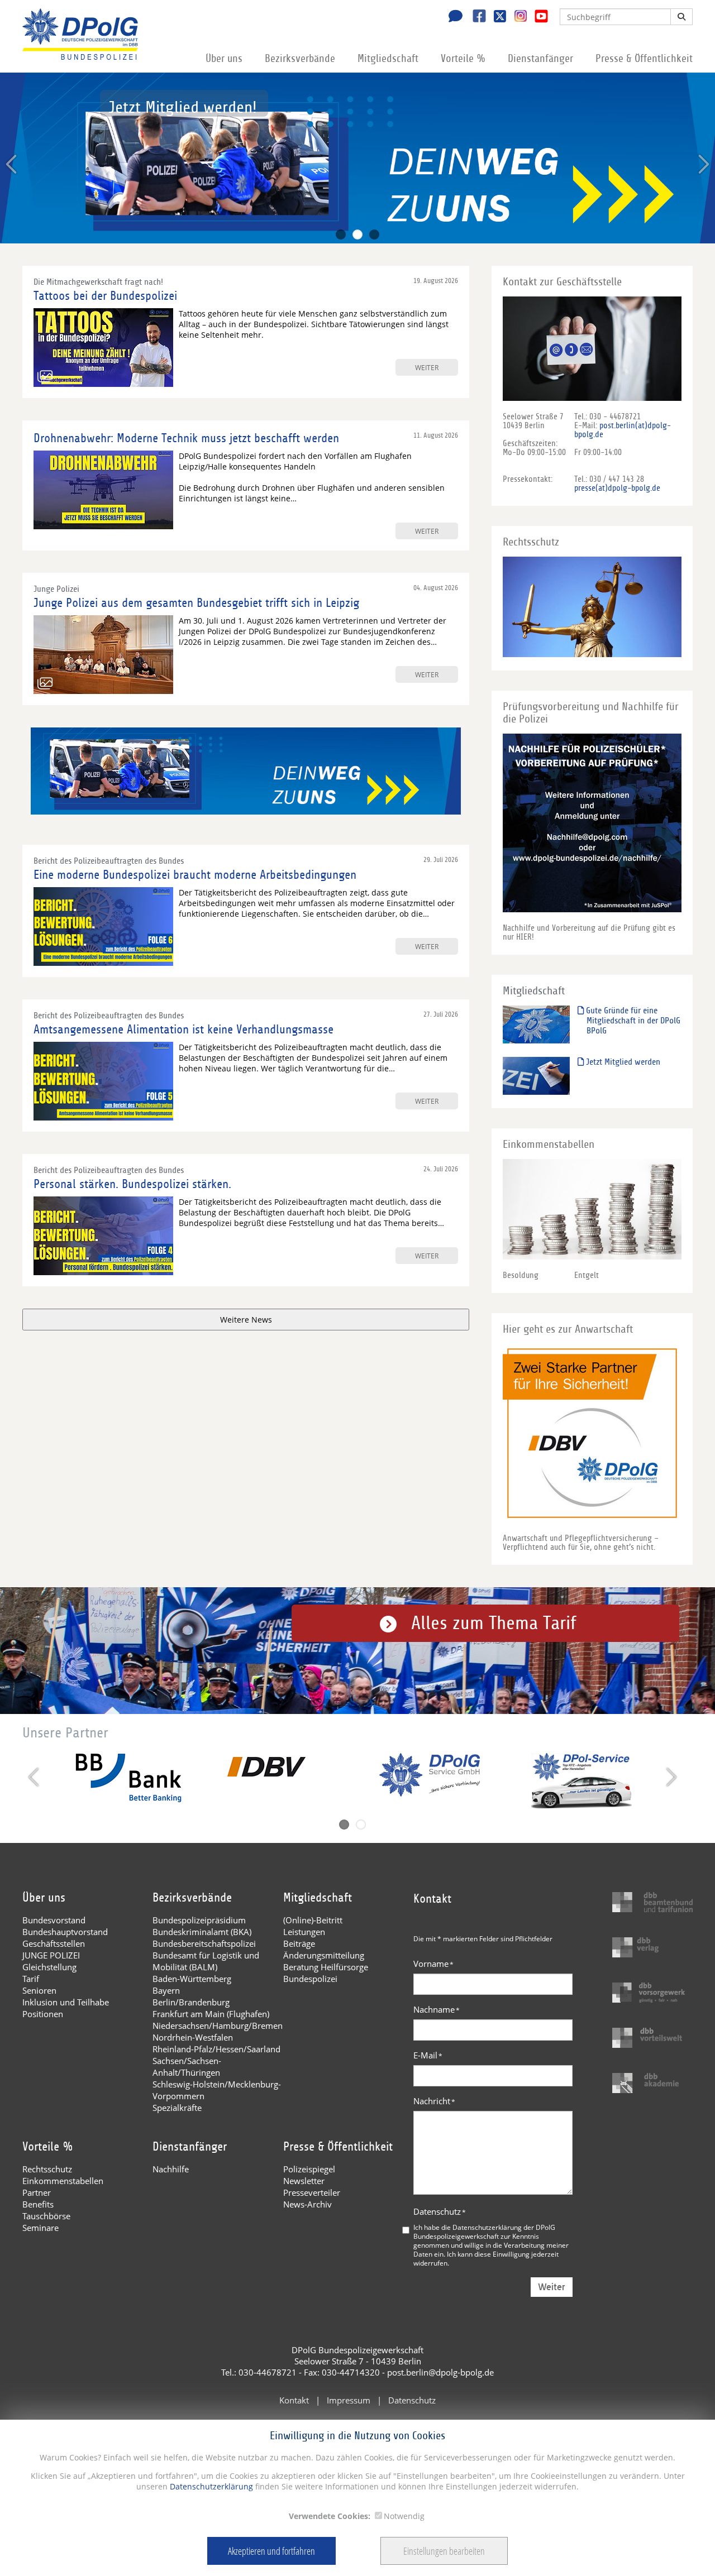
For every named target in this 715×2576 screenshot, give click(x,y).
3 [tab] (374, 234)
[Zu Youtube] (537, 17)
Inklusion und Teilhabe (66, 2002)
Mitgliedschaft (388, 59)
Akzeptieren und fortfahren (271, 2551)
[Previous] (13, 164)
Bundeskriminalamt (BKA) (202, 1932)
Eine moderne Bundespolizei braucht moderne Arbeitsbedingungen (195, 875)
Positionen (43, 2014)
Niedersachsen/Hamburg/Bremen (218, 2026)
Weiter (552, 2287)
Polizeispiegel (309, 2169)
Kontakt (294, 2400)
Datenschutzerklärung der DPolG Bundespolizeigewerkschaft (484, 2232)
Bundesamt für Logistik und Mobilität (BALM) (206, 1961)
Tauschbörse (46, 2216)
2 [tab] (357, 234)
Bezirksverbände (300, 59)
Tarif (31, 1979)
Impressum (349, 2400)
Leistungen (304, 1932)
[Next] (702, 164)
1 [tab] (341, 234)
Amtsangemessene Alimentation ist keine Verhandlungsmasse (183, 1030)
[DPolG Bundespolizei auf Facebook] (475, 17)
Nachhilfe (171, 2169)
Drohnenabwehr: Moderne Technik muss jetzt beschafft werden (186, 438)
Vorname (433, 1964)
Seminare (40, 2228)
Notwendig (404, 2516)
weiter (427, 367)
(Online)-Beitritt (313, 1920)
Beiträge (299, 1943)
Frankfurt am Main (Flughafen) (211, 2014)
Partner (37, 2192)
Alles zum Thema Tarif (494, 1623)
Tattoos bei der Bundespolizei (105, 296)
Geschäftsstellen (54, 1943)
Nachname (437, 2009)
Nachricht (434, 2101)
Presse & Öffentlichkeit (644, 59)
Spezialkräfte (177, 2108)
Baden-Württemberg (192, 1979)
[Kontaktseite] (452, 17)
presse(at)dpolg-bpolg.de (617, 488)
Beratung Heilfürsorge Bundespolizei (326, 1973)
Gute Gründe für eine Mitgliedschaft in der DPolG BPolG (632, 1021)
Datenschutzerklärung (210, 2486)
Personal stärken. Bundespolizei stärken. (132, 1184)
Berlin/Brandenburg (191, 2002)
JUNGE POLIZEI (51, 1955)
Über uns (224, 59)
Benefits (38, 2204)
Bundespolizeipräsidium (199, 1920)
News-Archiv (308, 2204)
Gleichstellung (49, 1967)
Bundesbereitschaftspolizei (204, 1943)
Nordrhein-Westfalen (193, 2037)
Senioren (39, 1990)
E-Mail (428, 2055)
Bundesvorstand (54, 1920)
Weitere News (246, 1320)
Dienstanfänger (540, 59)
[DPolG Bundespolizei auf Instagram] (516, 16)
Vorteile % (463, 59)
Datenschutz (440, 2211)
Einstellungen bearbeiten (444, 2551)
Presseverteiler (312, 2192)
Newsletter (304, 2181)
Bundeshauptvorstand (65, 1932)
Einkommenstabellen (63, 2181)
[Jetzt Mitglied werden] (536, 1076)
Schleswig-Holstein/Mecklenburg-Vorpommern (217, 2090)
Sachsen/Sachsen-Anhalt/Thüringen (187, 2067)
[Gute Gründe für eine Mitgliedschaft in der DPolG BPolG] (536, 1024)
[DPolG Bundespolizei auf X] (496, 17)
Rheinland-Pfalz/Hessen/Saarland (216, 2049)
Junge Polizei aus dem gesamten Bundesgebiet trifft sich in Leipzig (196, 603)
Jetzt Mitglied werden (622, 1062)
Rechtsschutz (47, 2169)
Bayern (166, 1990)
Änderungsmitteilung (324, 1955)
